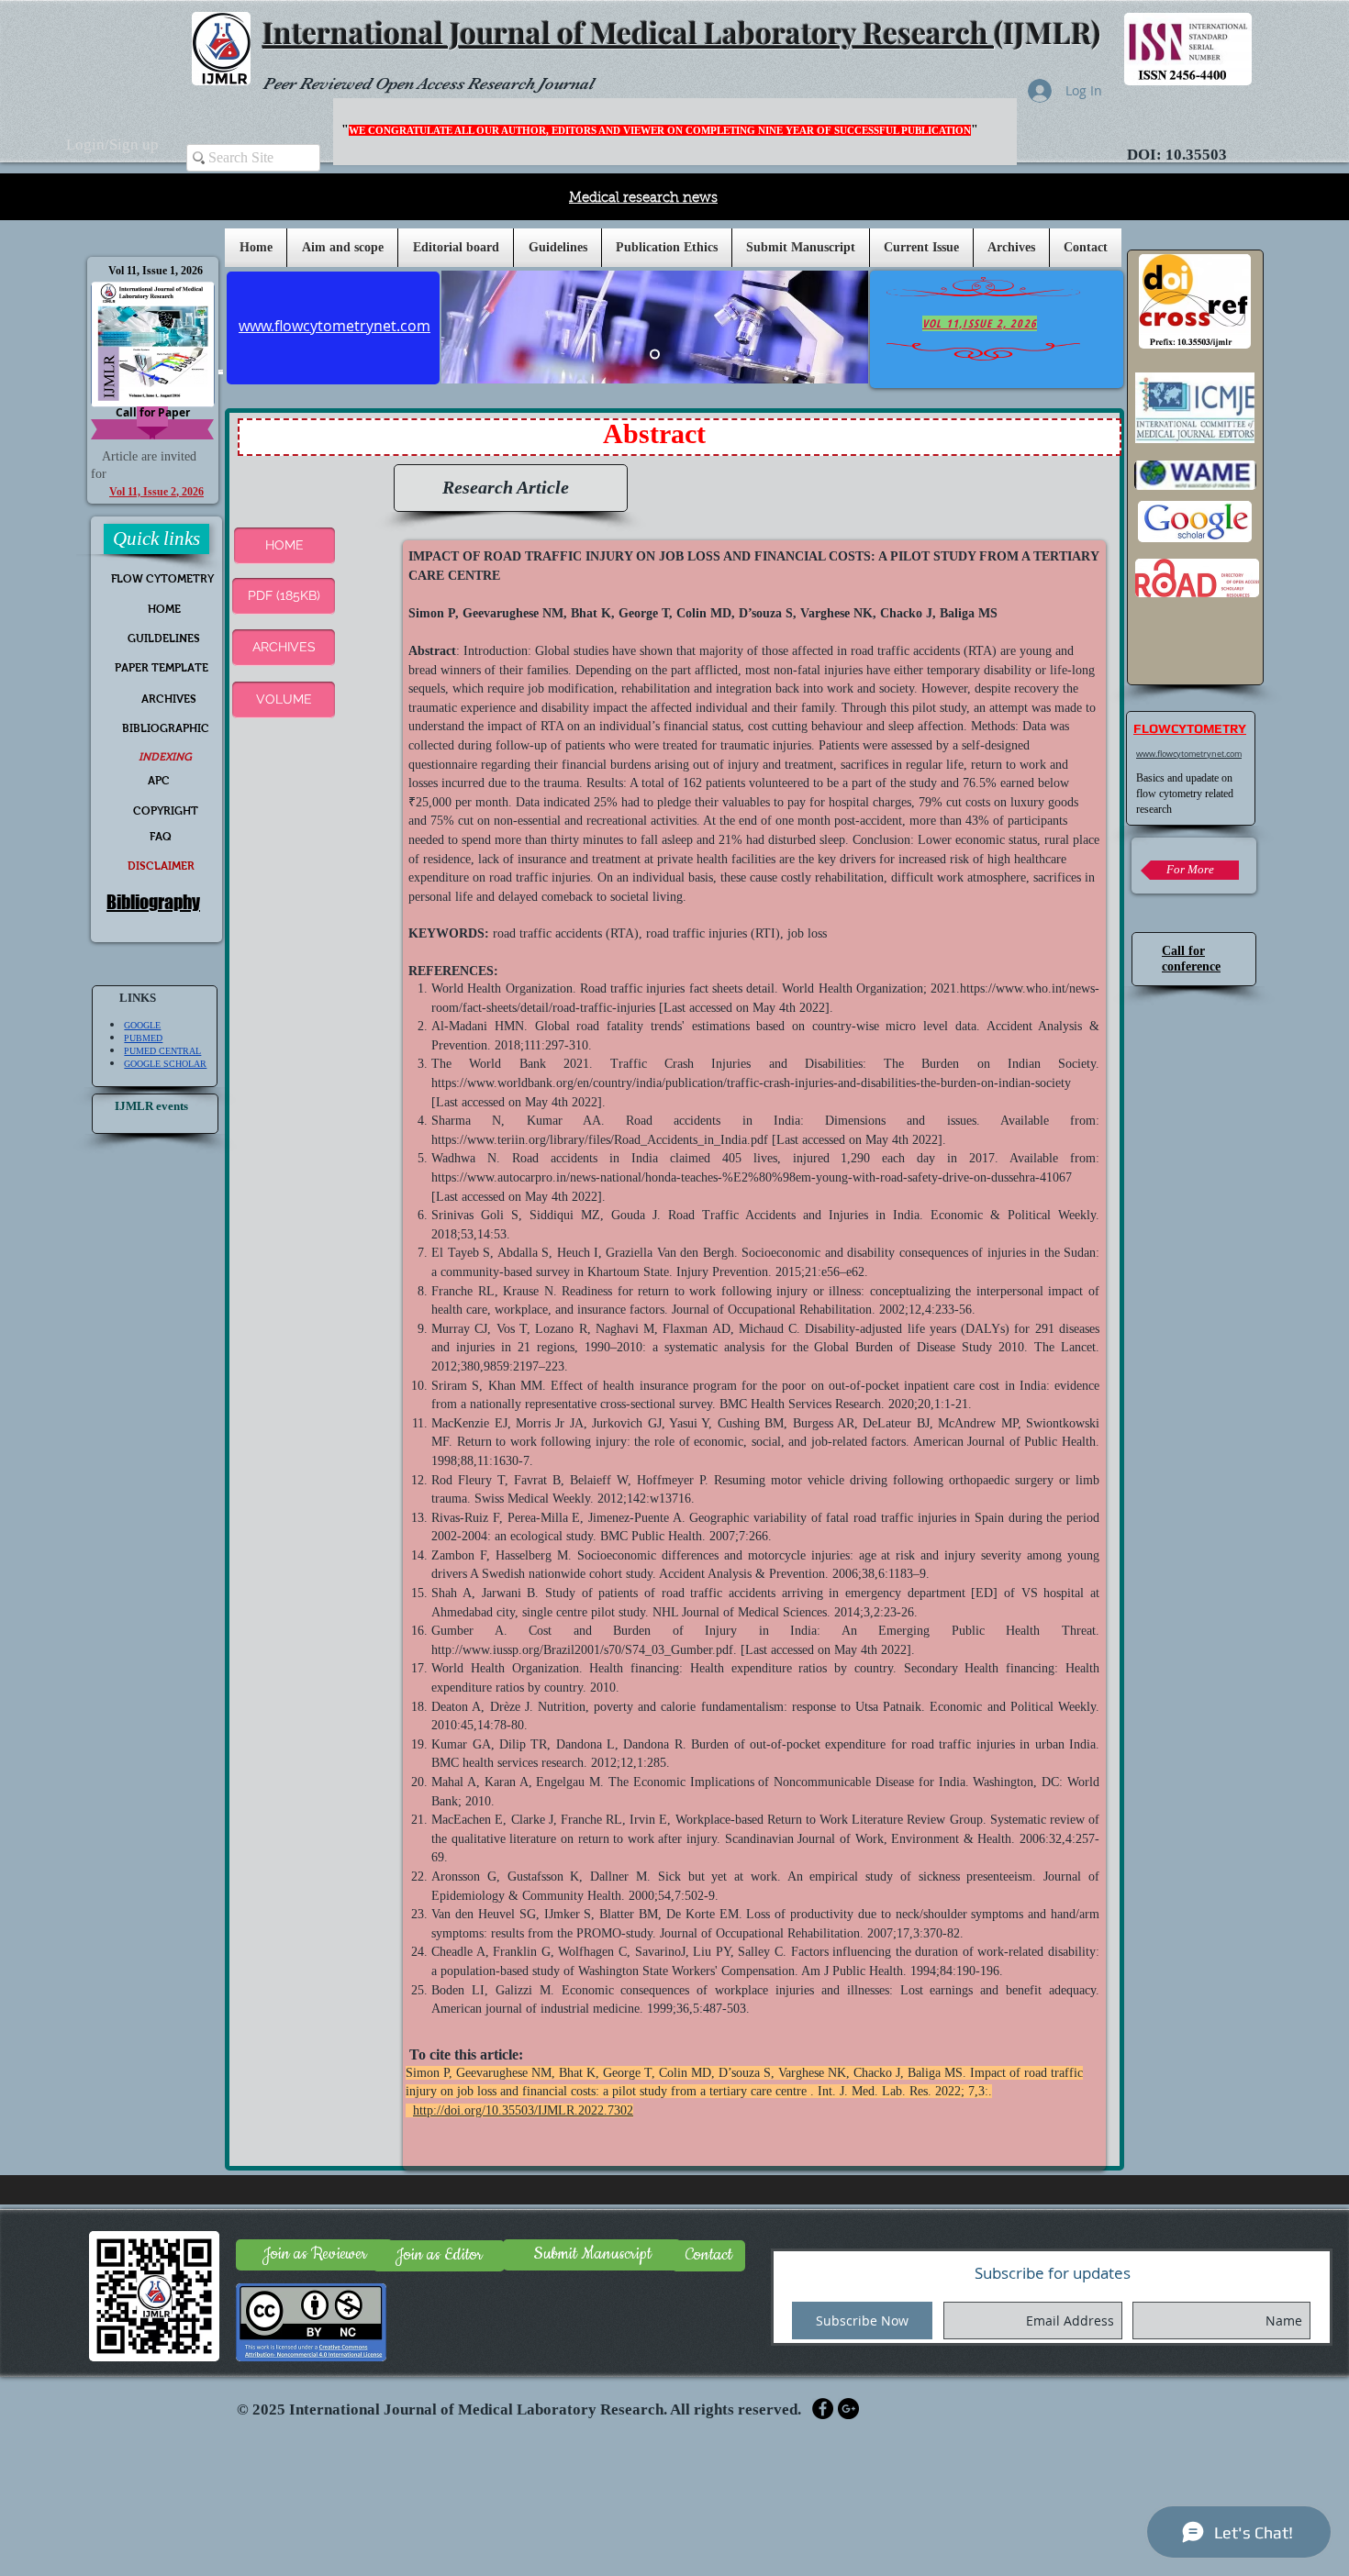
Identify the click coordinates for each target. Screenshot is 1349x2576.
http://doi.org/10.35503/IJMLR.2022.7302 (523, 2110)
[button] (557, 248)
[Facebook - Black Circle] (823, 2409)
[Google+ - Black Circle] (848, 2409)
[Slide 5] (655, 355)
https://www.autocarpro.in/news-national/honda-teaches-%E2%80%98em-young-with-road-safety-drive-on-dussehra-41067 (752, 1177)
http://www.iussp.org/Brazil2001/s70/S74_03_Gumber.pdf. (584, 1650)
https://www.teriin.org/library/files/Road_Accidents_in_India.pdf (600, 1140)
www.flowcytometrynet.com (1189, 754)
